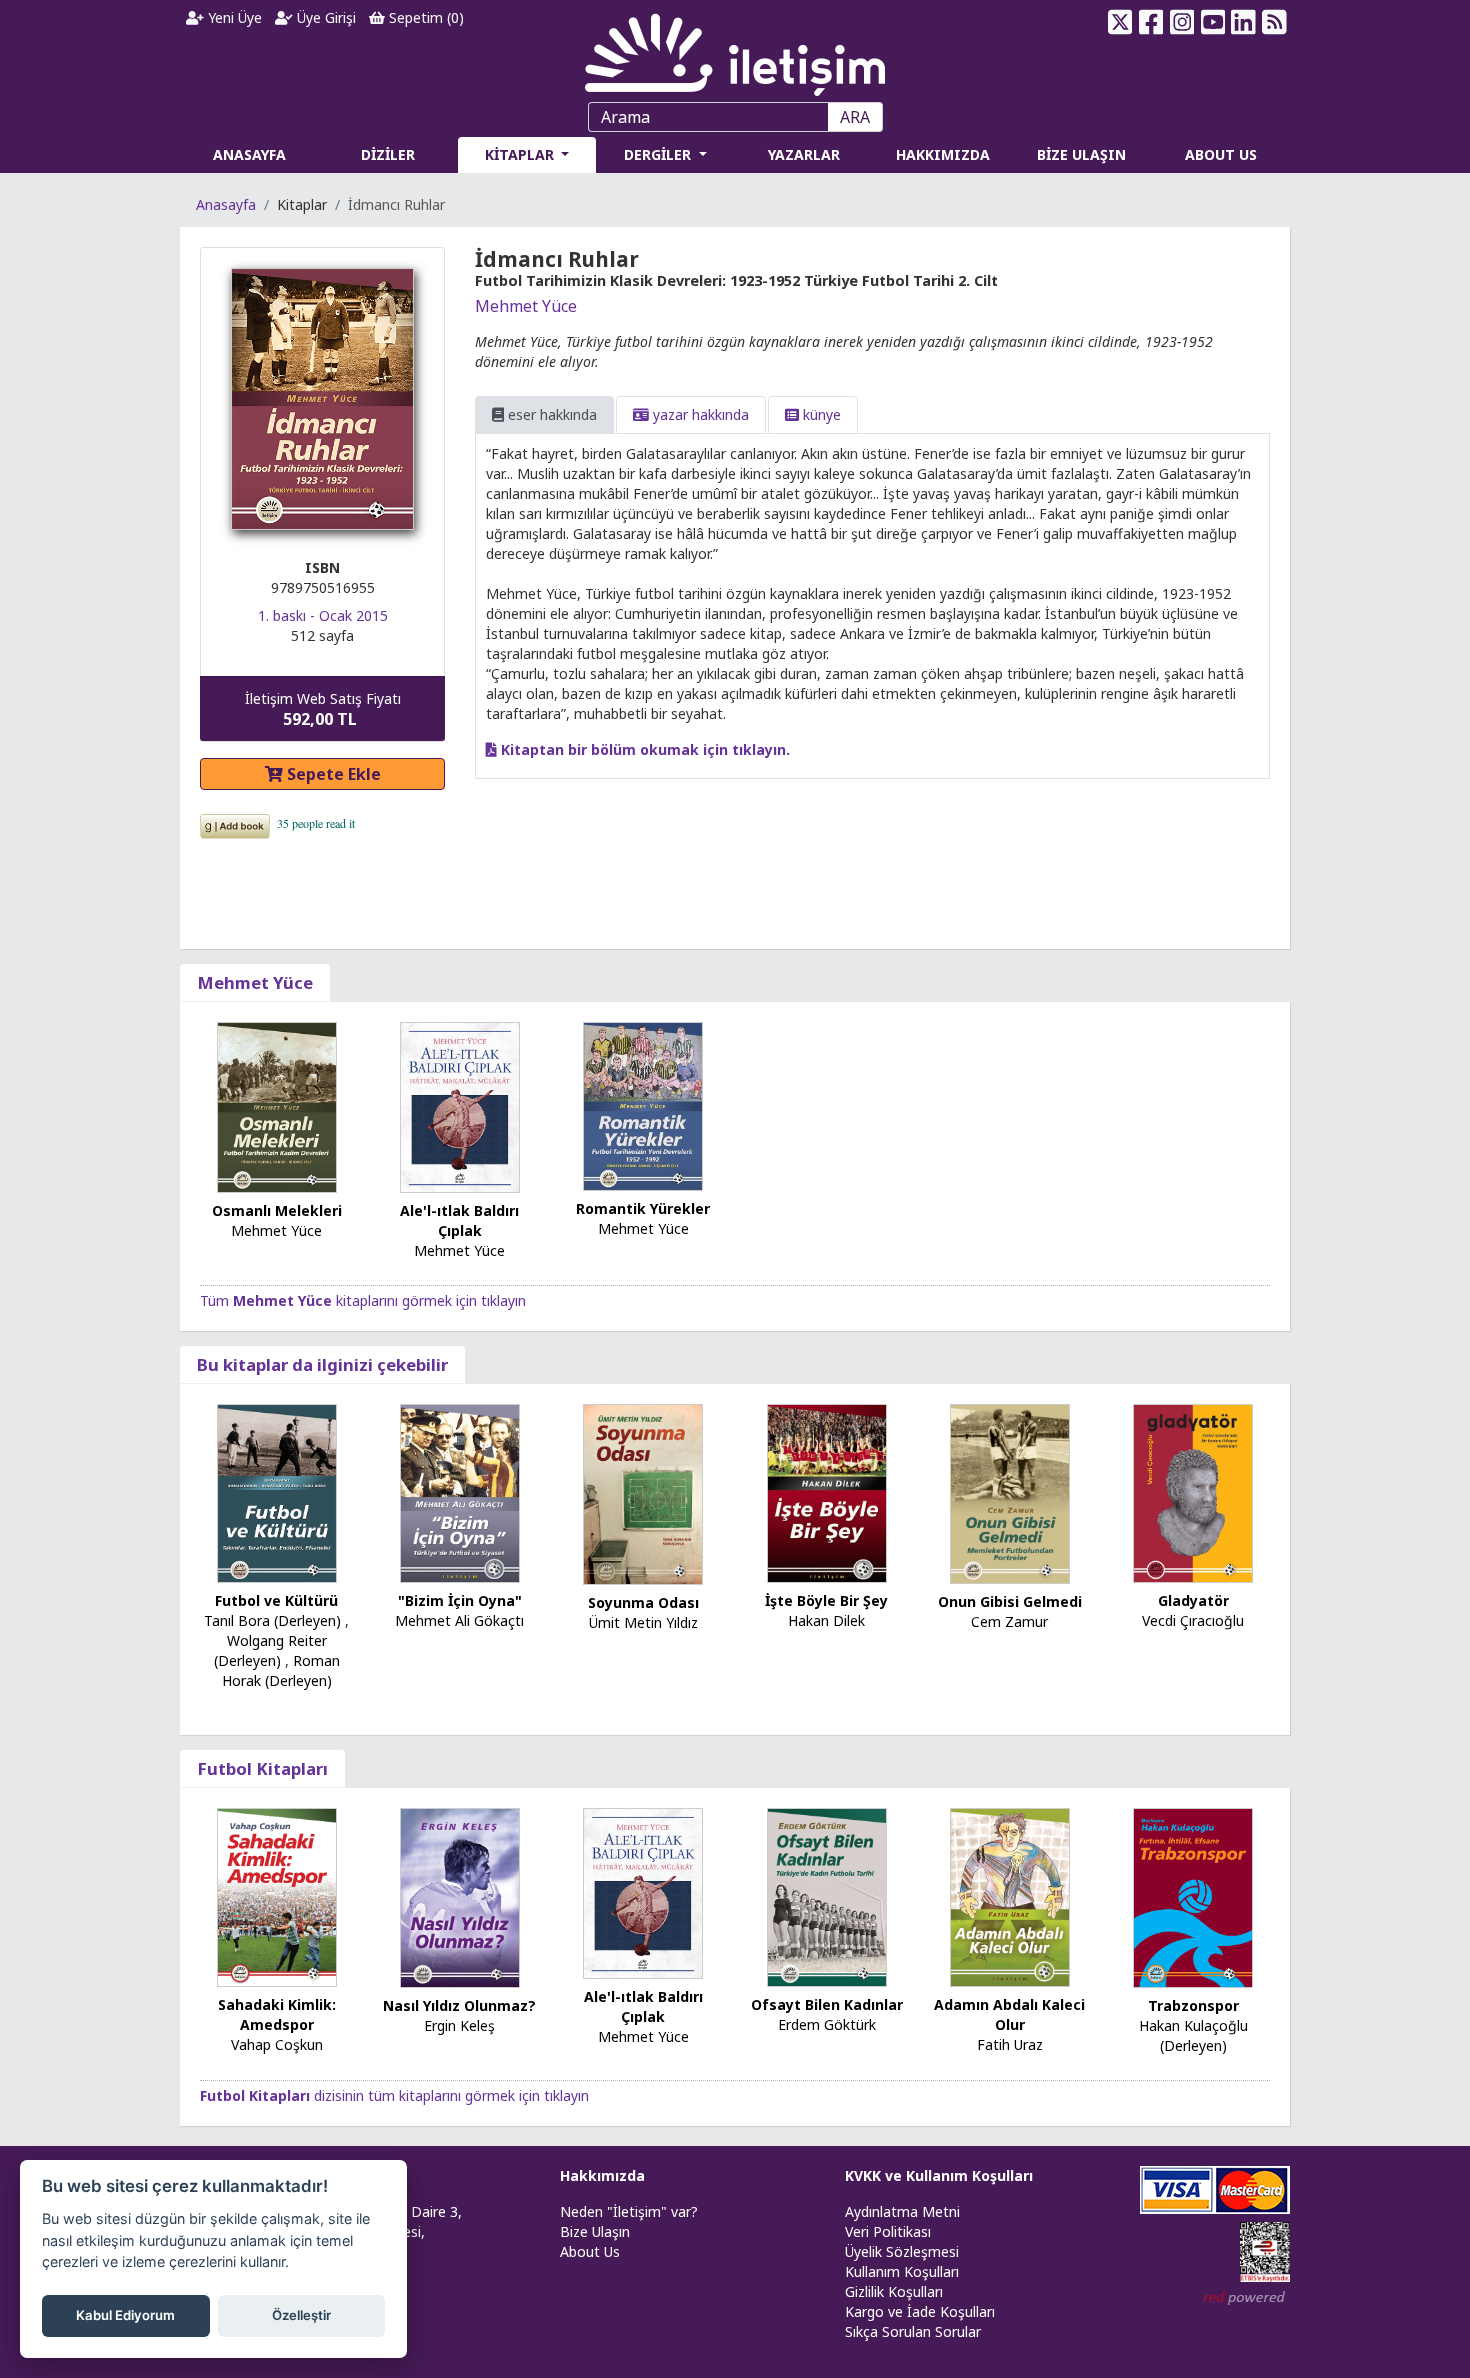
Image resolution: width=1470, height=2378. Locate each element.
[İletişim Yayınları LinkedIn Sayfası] (1243, 22)
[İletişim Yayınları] (735, 49)
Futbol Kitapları (262, 1768)
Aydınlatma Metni (902, 2211)
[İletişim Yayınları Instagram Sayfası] (1182, 22)
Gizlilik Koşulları (894, 2291)
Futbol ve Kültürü (276, 1600)
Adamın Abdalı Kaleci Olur (1009, 2014)
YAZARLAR (804, 154)
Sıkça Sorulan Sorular (913, 2331)
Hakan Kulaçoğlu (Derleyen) (1193, 2035)
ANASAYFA (249, 154)
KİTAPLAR (521, 154)
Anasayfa (226, 204)
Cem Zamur (1009, 1621)
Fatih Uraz (1010, 2044)
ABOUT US (1221, 154)
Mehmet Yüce (526, 306)
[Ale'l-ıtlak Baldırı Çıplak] (460, 1105)
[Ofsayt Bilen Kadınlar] (827, 1895)
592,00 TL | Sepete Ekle (1360, 2302)
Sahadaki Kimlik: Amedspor (277, 2014)
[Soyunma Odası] (643, 1492)
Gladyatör (1193, 1600)
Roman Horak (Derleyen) (281, 1670)
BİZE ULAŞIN (1081, 154)
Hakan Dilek (826, 1620)
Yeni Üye (233, 17)
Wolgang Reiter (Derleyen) (270, 1650)
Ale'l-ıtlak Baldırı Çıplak (459, 1220)
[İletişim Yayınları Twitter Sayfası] (1120, 22)
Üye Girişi (324, 17)
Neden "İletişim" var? (629, 2211)
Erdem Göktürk (827, 2024)
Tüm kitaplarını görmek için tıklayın (363, 1300)
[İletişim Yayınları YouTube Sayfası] (1212, 22)
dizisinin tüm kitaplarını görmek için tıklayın (394, 2095)
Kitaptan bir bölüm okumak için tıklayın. (643, 749)
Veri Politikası (888, 2231)
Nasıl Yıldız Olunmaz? (459, 2005)
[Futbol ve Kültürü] (277, 1491)
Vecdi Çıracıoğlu (1193, 1620)
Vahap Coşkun (277, 2044)
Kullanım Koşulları (902, 2271)
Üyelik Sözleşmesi (902, 2251)
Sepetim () (424, 17)
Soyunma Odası (643, 1602)
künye (820, 414)
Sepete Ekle (332, 774)
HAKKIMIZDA (943, 154)
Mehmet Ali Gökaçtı (459, 1620)
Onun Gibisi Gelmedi (1010, 1601)
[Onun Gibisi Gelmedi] (1010, 1492)
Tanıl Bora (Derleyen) (272, 1620)
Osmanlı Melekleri (277, 1210)
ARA (855, 117)
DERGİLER (659, 154)
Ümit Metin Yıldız (643, 1622)
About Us (590, 2251)
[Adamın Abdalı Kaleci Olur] (1010, 1895)
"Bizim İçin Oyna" (460, 1600)
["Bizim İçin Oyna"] (460, 1491)
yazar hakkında (699, 414)
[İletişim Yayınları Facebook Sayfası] (1151, 22)
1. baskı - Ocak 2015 (323, 615)
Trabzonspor (1193, 2005)
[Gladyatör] (1193, 1491)
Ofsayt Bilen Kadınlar (827, 2004)
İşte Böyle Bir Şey (826, 1600)
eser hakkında (550, 414)
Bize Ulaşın (595, 2231)
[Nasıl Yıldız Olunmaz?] (460, 1896)
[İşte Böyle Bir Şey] (827, 1491)
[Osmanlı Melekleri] (277, 1105)
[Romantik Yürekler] (643, 1104)
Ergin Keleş (459, 2025)
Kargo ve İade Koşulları (920, 2311)
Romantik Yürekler (643, 1208)
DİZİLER (388, 154)
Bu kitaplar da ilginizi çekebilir (322, 1364)
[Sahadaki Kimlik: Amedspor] (277, 1895)
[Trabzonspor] (1193, 1896)
